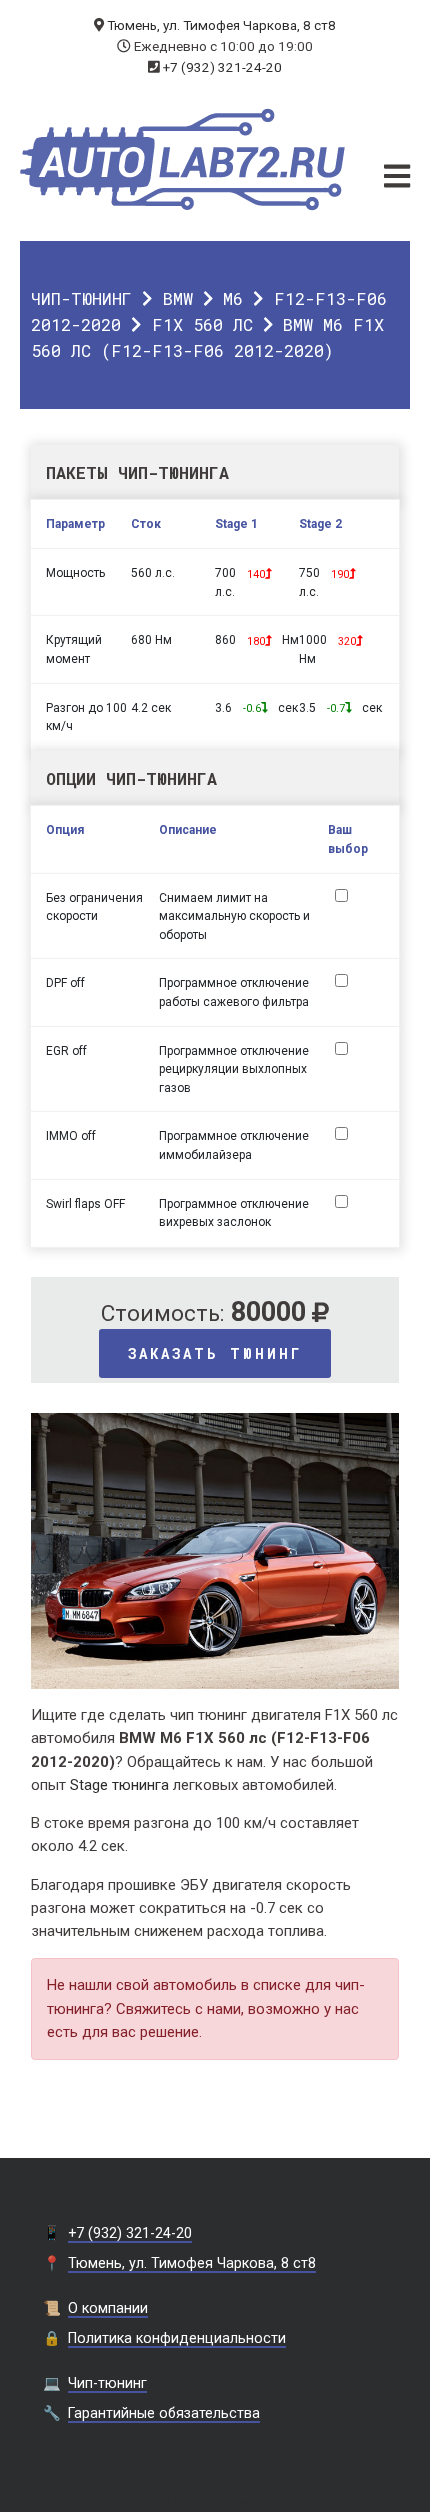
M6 (233, 298)
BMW (178, 298)
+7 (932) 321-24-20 (222, 67)
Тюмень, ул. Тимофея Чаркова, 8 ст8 (221, 25)
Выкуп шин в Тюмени (215, 2501)
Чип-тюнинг (81, 298)
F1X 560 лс (202, 324)
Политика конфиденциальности (177, 2338)
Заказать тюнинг (215, 1353)
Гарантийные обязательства (164, 2413)
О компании (108, 2308)
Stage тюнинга (119, 1785)
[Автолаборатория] (182, 159)
